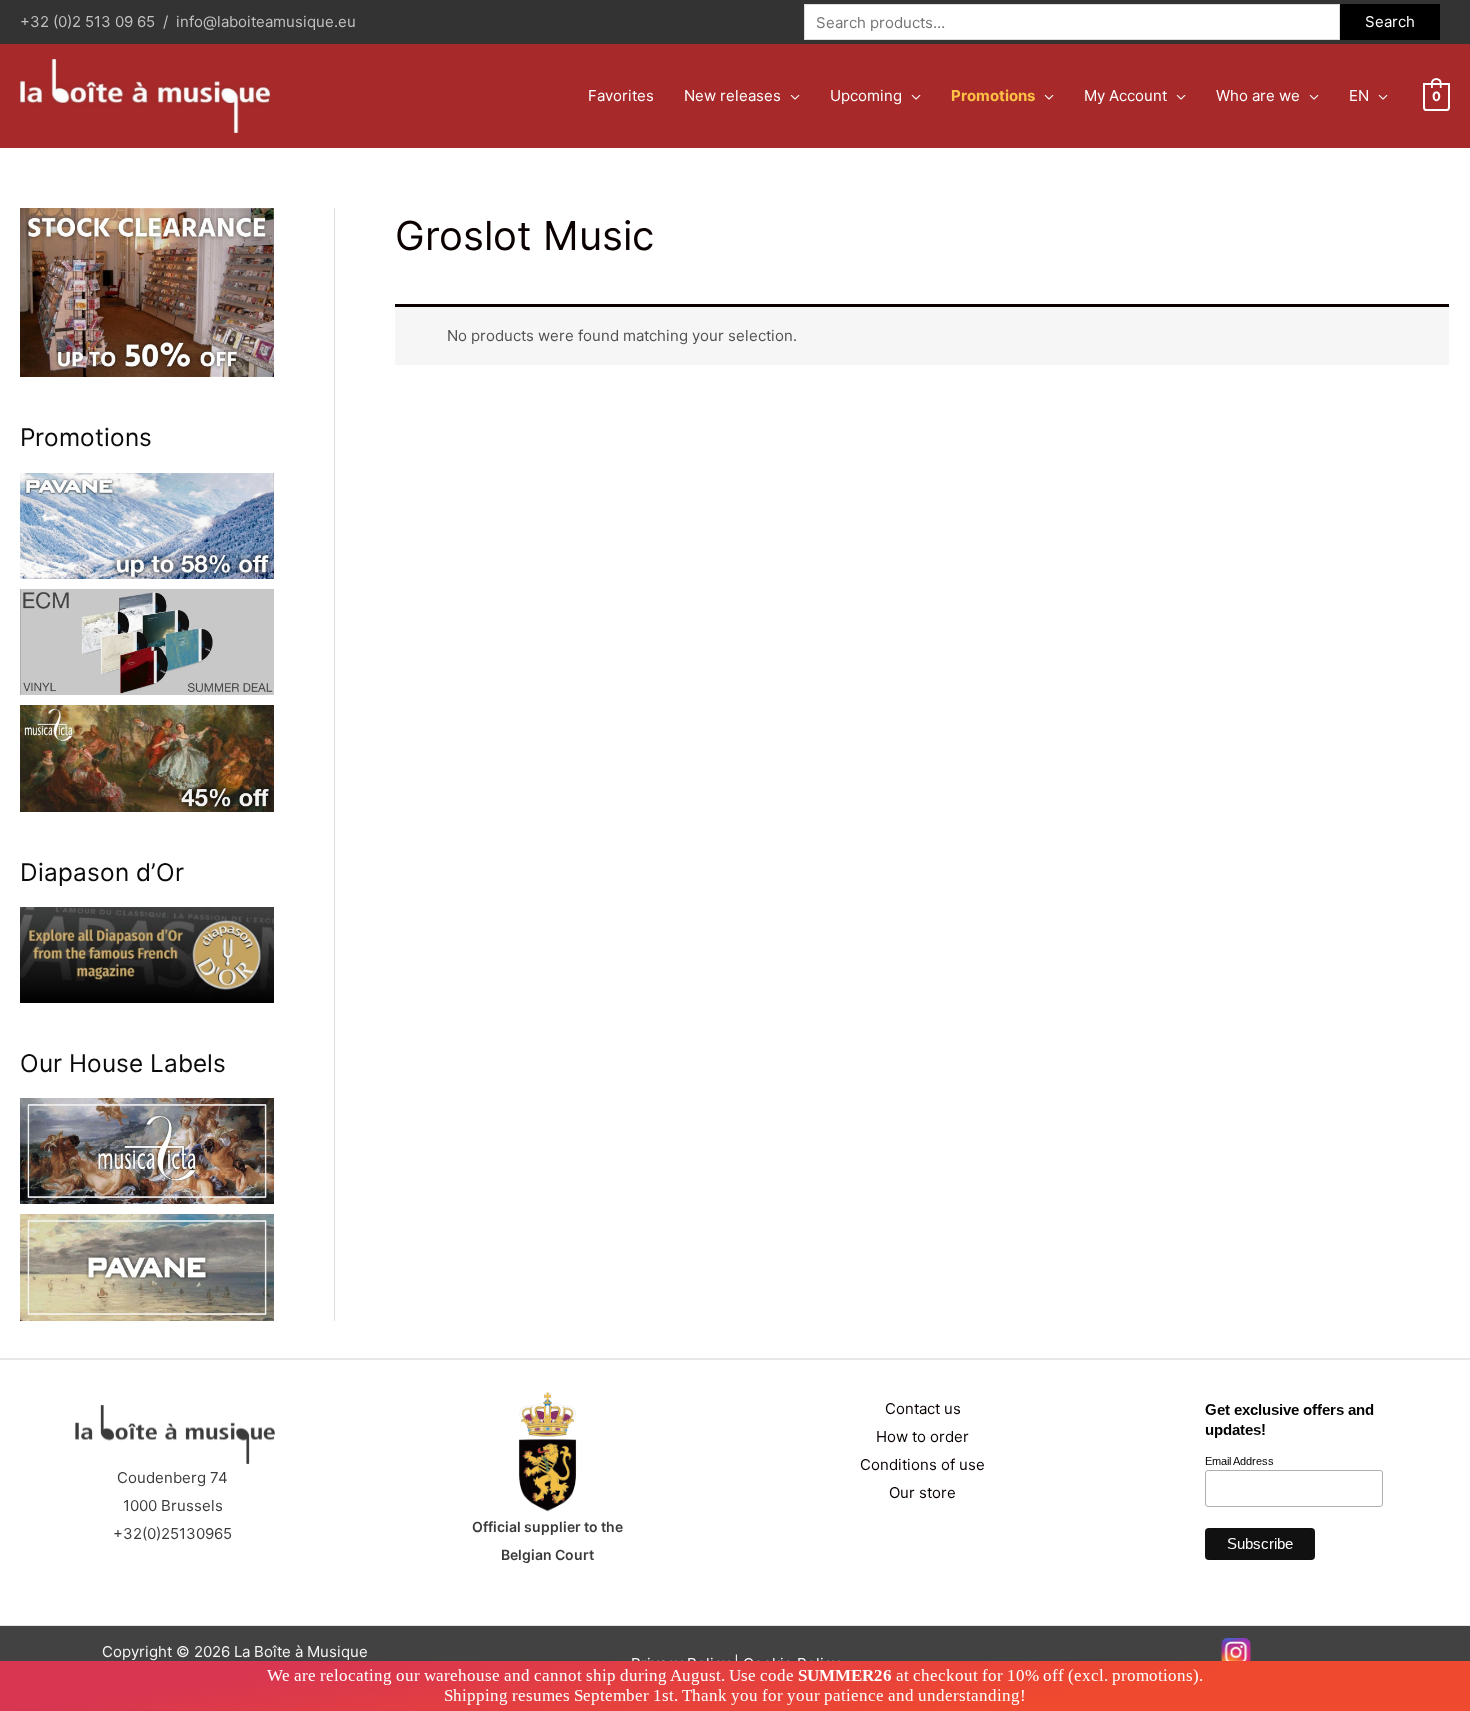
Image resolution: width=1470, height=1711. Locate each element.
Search (1390, 21)
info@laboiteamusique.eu (266, 21)
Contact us (923, 1408)
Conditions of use (922, 1464)
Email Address (1239, 1461)
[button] (790, 96)
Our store (922, 1492)
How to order (922, 1436)
